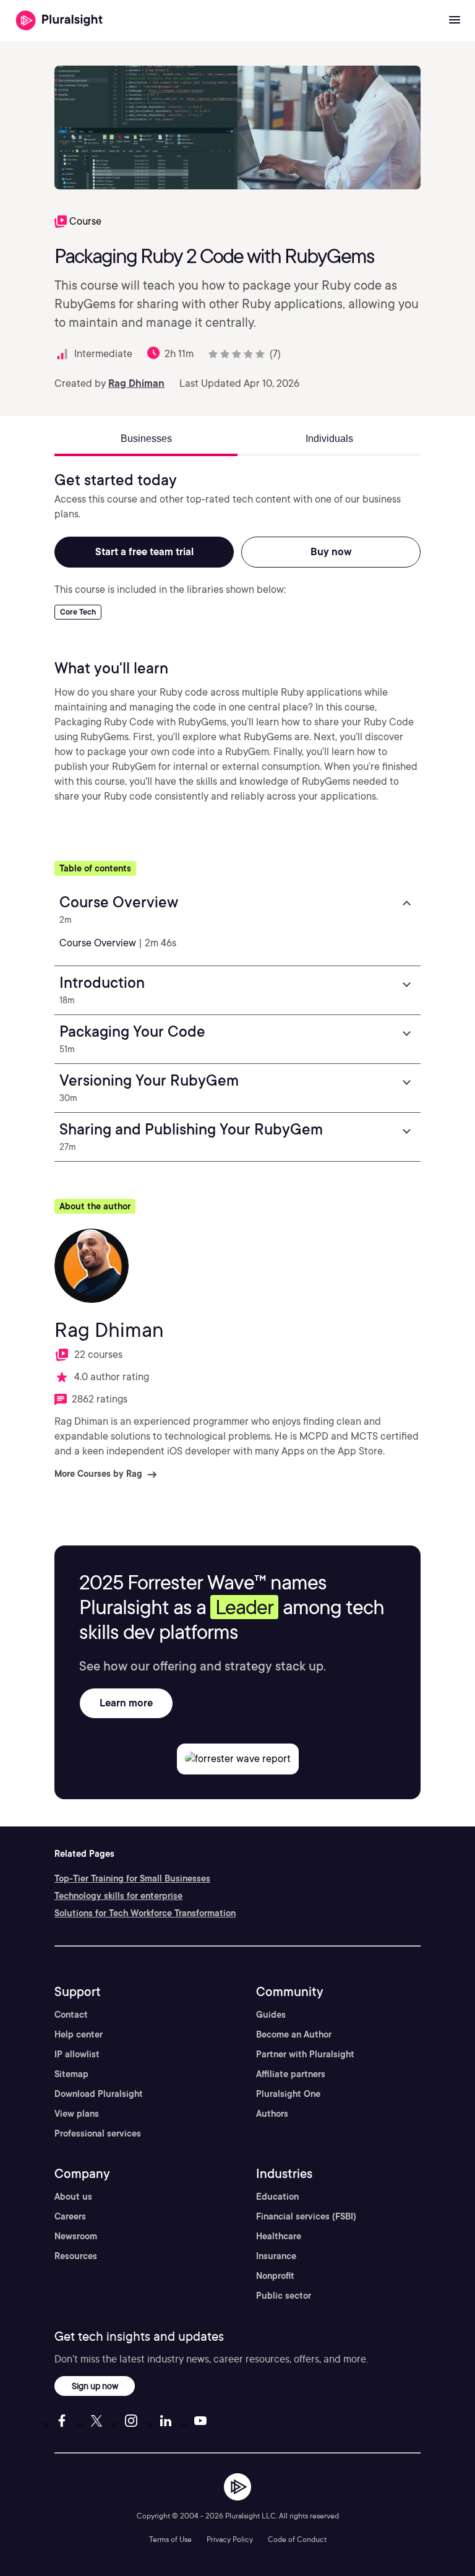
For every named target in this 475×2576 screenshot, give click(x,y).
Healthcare (279, 2236)
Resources (76, 2256)
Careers (70, 2216)
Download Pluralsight (99, 2094)
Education (277, 2197)
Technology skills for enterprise (118, 1896)
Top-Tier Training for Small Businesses (132, 1878)
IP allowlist (77, 2054)
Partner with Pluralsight (305, 2054)
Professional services (98, 2133)
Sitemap (71, 2074)
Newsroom (76, 2236)
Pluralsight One (288, 2094)
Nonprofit (275, 2276)
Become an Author (294, 2034)
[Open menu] (455, 20)
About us (73, 2197)
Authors (272, 2114)
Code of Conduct (297, 2539)
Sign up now (95, 2386)
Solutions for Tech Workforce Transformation (145, 1913)
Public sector (284, 2296)
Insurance (276, 2256)
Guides (271, 2015)
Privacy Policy (230, 2539)
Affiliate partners (291, 2074)
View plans (77, 2114)
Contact (71, 2015)
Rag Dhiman (136, 383)
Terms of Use (170, 2539)
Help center (79, 2034)
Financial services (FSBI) (306, 2216)
